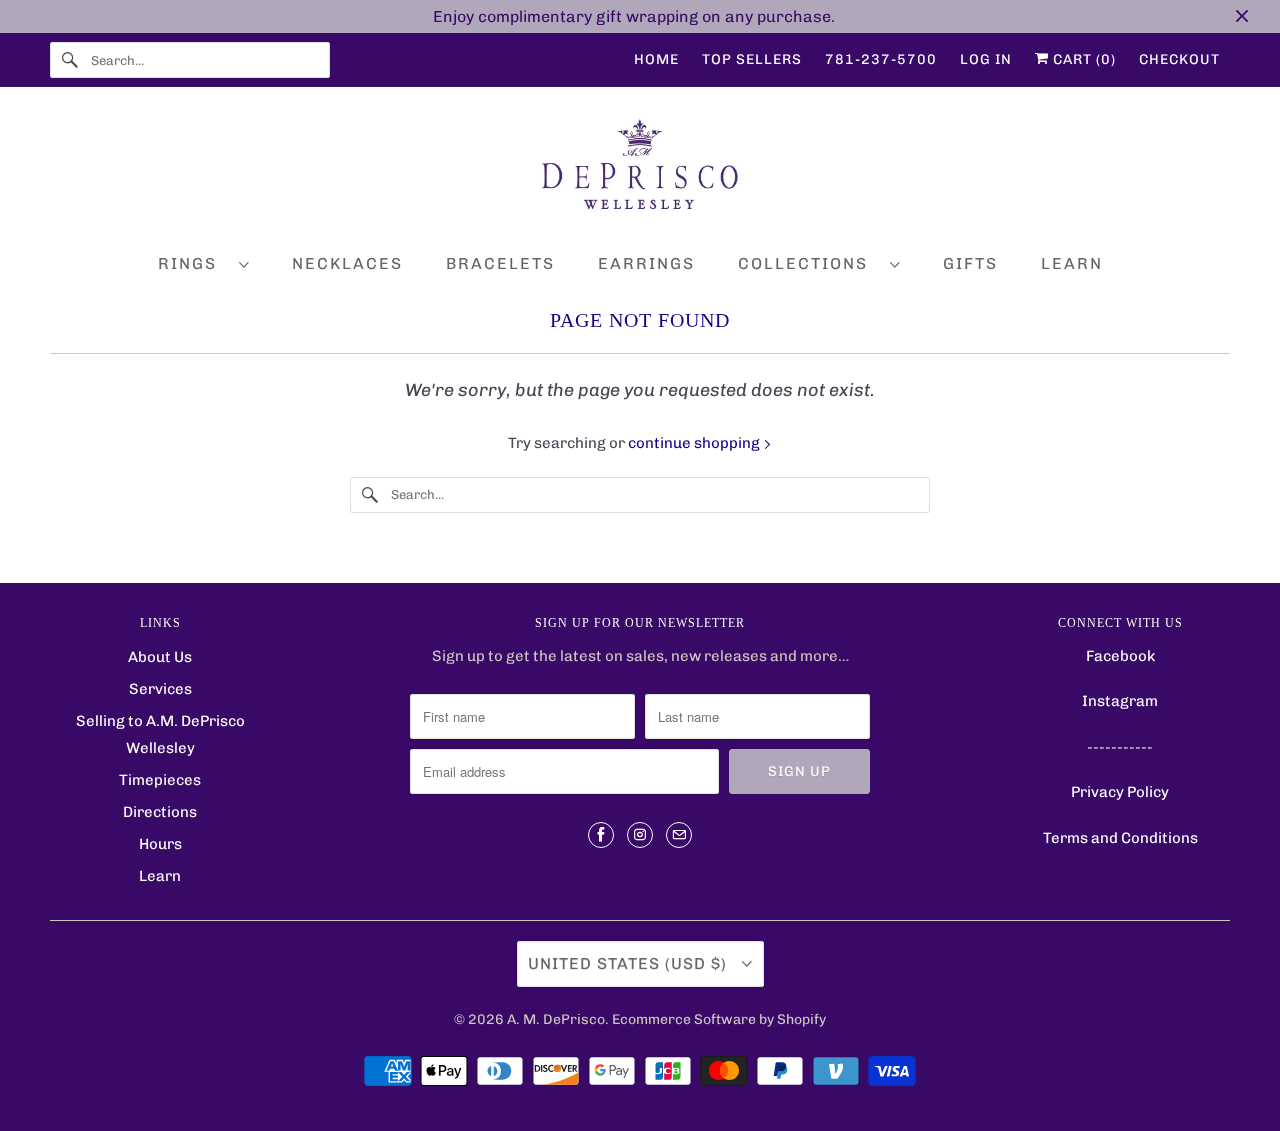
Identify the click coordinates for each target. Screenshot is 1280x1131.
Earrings (646, 263)
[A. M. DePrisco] (640, 168)
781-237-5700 (881, 59)
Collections (809, 263)
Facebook (1120, 656)
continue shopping (695, 443)
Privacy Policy (1120, 792)
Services (160, 689)
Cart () (1082, 59)
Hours (160, 844)
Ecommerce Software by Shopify (719, 1019)
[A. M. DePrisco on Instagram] (640, 835)
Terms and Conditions (1120, 838)
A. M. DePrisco (556, 1019)
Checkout (1179, 59)
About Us (160, 657)
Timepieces (160, 780)
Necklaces (347, 263)
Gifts (970, 263)
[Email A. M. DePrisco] (679, 835)
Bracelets (500, 263)
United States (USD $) (630, 963)
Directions (160, 812)
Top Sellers (752, 59)
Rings (193, 263)
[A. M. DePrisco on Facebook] (601, 835)
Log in (986, 59)
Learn (1072, 263)
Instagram (1120, 701)
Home (656, 59)
